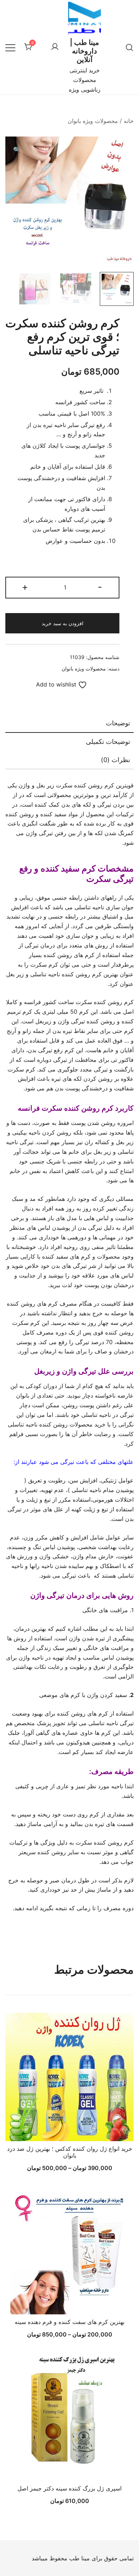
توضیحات (118, 723)
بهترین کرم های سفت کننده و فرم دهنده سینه (69, 2322)
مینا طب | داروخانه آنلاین (84, 51)
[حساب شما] (55, 47)
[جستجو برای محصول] (129, 47)
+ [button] (25, 587)
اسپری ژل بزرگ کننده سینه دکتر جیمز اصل (69, 2488)
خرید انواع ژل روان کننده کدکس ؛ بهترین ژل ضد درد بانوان (70, 2152)
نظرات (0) (115, 760)
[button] (17, 150)
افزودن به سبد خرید (63, 623)
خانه (129, 121)
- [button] (100, 587)
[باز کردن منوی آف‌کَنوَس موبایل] (10, 47)
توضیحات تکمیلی (108, 742)
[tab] (69, 724)
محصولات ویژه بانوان (93, 121)
